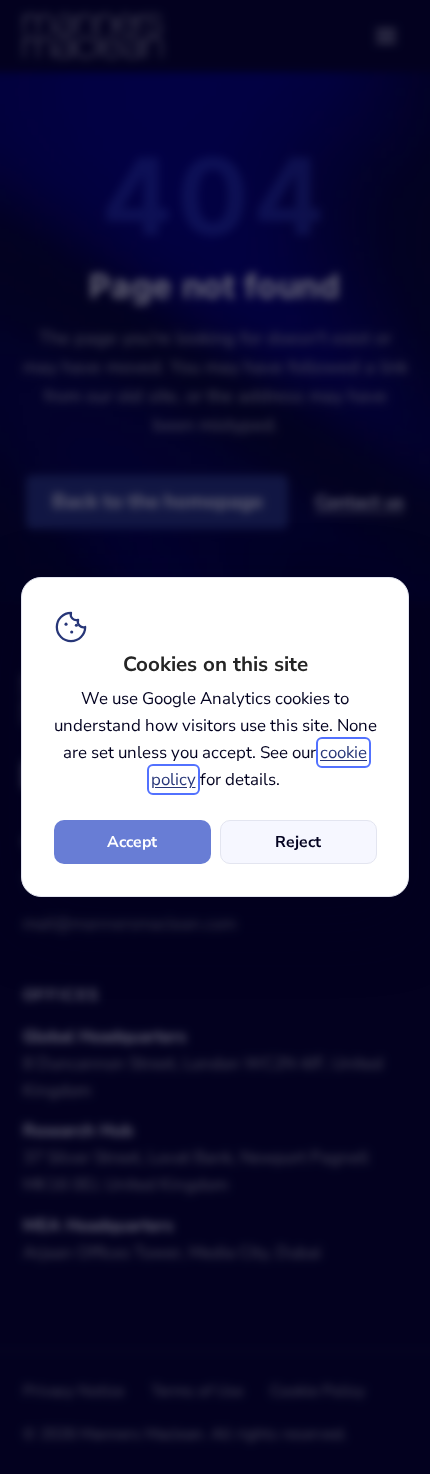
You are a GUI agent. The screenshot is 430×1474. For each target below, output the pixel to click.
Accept (132, 842)
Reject (298, 842)
